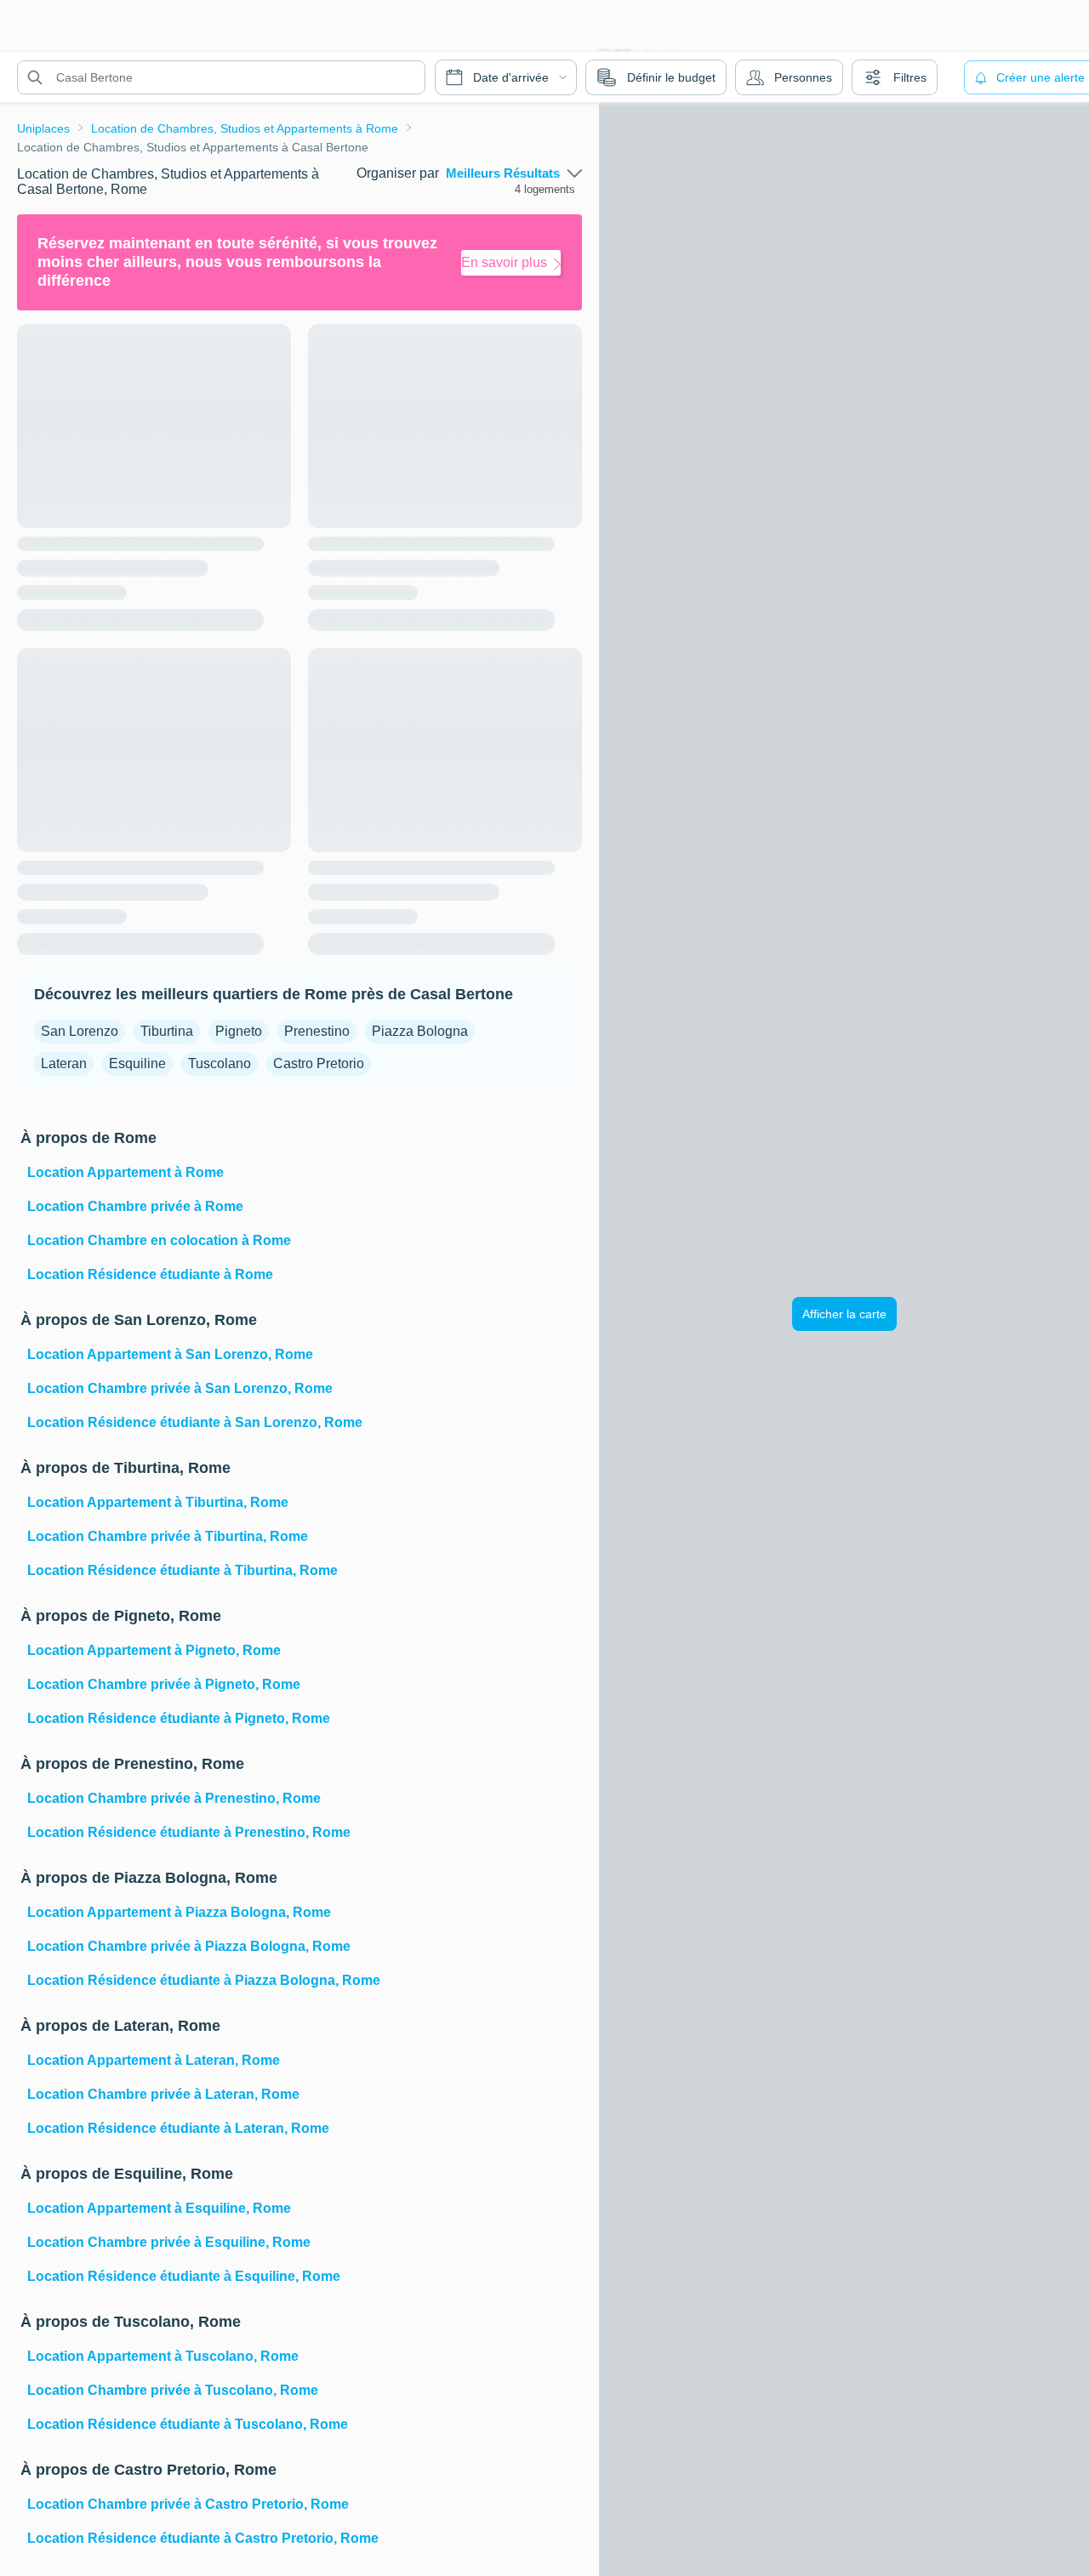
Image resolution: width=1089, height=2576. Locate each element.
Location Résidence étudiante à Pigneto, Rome (179, 1718)
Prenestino (317, 1031)
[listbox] (514, 173)
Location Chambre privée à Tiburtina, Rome (168, 1536)
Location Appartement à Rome (125, 1172)
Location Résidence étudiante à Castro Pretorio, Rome (203, 2538)
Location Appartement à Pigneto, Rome (154, 1650)
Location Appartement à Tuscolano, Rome (163, 2356)
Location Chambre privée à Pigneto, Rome (164, 1684)
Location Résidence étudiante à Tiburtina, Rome (182, 1570)
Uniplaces (43, 128)
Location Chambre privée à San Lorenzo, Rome (180, 1388)
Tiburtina (167, 1031)
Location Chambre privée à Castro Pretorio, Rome (188, 2504)
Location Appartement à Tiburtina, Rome (158, 1502)
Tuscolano (220, 1063)
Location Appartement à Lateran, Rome (154, 2060)
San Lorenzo (80, 1031)
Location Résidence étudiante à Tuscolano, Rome (188, 2424)
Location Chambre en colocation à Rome (159, 1240)
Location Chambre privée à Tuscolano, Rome (173, 2390)
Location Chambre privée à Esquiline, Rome (169, 2242)
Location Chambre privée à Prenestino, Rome (174, 1798)
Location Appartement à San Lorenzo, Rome (170, 1354)
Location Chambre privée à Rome (135, 1206)
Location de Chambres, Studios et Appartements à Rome (245, 128)
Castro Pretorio (319, 1063)
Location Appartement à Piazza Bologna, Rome (179, 1912)
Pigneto (239, 1031)
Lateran (64, 1063)
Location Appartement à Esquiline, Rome (159, 2208)
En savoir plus (504, 262)
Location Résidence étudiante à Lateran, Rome (178, 2128)
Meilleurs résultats (503, 173)
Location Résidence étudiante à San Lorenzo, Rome (195, 1422)
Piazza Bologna (420, 1031)
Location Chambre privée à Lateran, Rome (163, 2094)
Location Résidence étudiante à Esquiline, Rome (184, 2276)
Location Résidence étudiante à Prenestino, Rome (189, 1832)
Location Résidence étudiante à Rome (150, 1274)
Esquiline (137, 1063)
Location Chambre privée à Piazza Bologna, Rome (189, 1946)
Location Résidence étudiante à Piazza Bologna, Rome (204, 1980)
